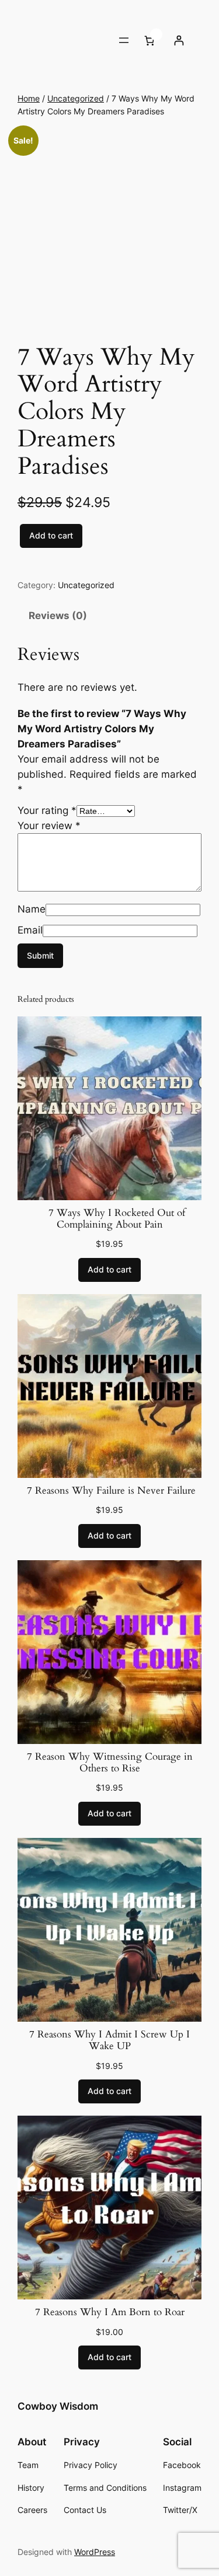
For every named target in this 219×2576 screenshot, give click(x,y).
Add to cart (51, 535)
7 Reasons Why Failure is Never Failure (110, 1491)
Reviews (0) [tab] (58, 616)
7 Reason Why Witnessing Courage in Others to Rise (110, 1763)
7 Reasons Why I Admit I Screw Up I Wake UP (109, 2040)
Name (32, 909)
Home (29, 98)
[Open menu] (124, 40)
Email (30, 930)
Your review (49, 826)
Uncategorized (76, 98)
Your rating (47, 810)
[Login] (178, 41)
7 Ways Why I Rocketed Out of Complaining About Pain (109, 1219)
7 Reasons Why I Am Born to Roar (110, 2312)
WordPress (95, 2552)
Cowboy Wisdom (58, 2406)
